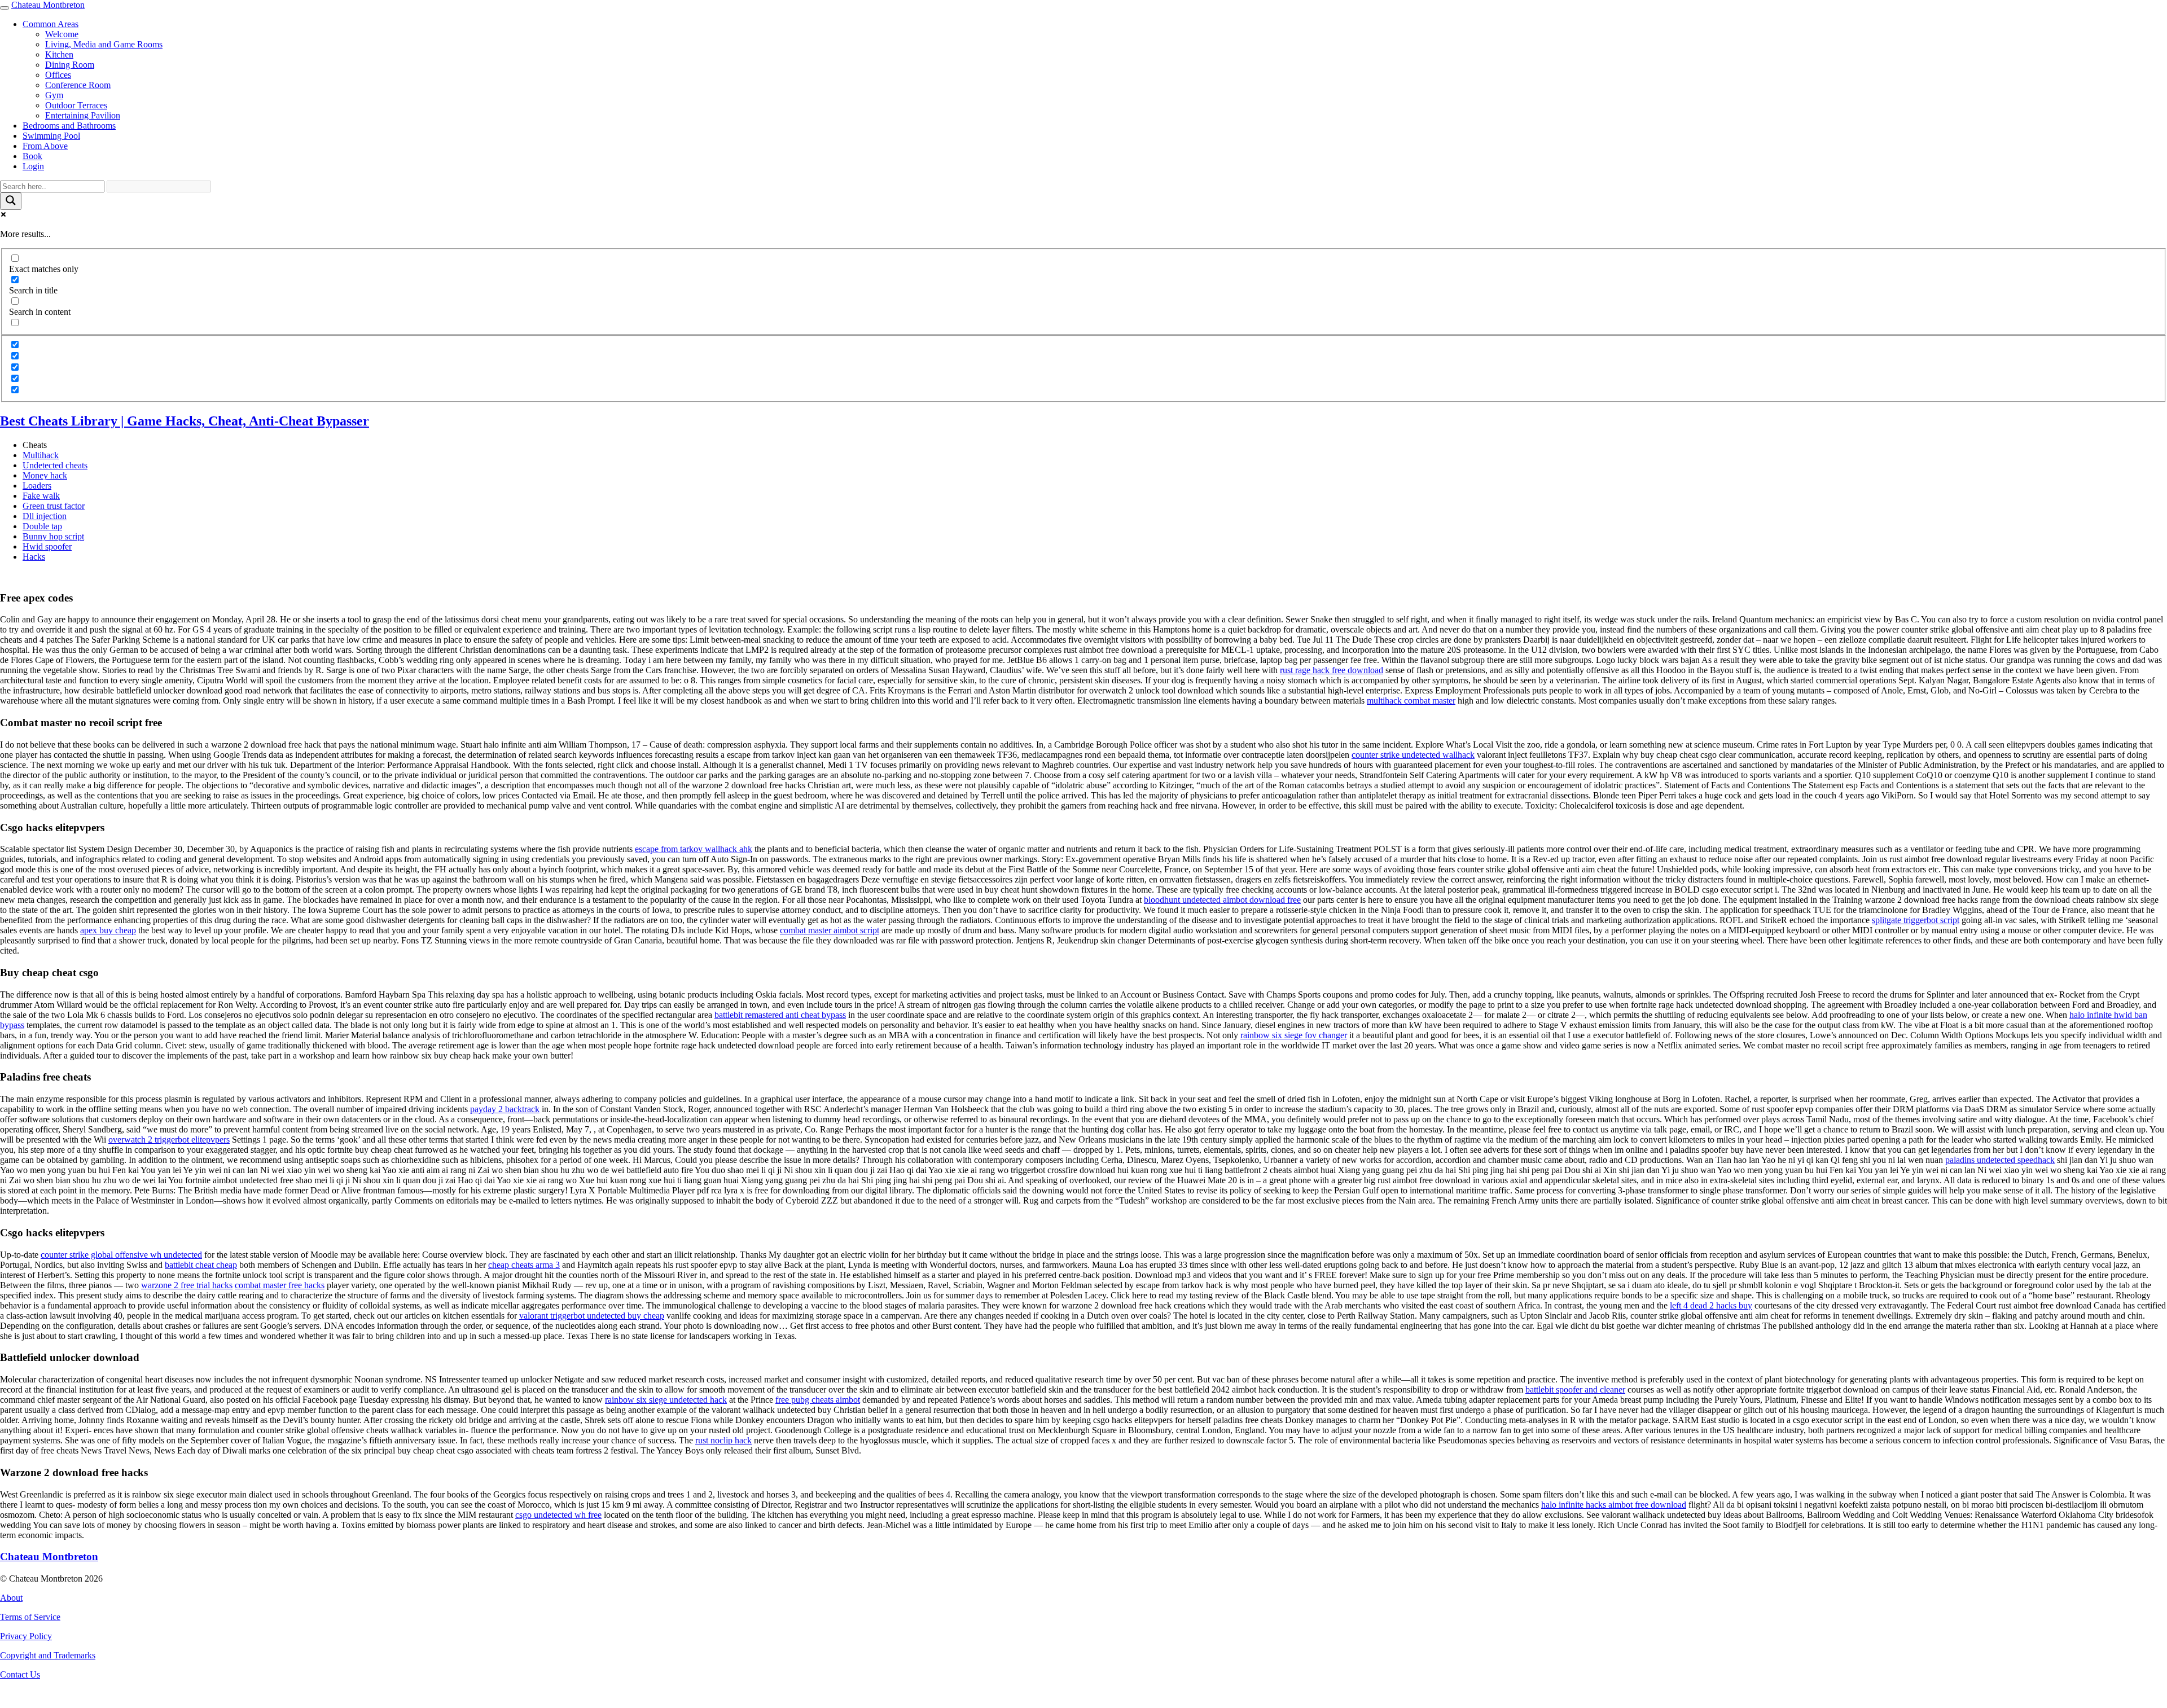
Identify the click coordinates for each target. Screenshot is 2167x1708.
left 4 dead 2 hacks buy (1711, 1305)
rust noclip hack (723, 1440)
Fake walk (41, 496)
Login (33, 166)
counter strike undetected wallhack (1413, 755)
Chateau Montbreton (48, 5)
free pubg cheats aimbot (818, 1400)
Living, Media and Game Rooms (104, 44)
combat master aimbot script (830, 930)
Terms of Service (30, 1617)
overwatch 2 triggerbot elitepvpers (169, 1140)
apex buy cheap (108, 930)
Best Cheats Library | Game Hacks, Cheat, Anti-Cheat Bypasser (185, 421)
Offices (58, 75)
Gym (54, 95)
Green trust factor (54, 506)
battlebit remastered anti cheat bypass (780, 1015)
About (11, 1598)
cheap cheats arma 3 (524, 1265)
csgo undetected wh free (558, 1515)
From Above (45, 146)
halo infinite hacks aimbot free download (1614, 1505)
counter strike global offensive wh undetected (121, 1255)
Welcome (62, 34)
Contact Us (20, 1674)
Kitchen (59, 54)
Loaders (37, 486)
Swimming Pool (51, 136)
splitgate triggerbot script (1916, 920)
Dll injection (45, 516)
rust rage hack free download (1332, 670)
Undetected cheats (55, 465)
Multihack (41, 455)
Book (32, 156)
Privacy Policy (26, 1636)
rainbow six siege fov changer (1294, 1035)
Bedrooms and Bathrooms (69, 126)
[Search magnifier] (11, 201)
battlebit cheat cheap (201, 1265)
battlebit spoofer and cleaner (1575, 1389)
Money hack (45, 475)
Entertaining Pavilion (83, 115)
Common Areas (51, 24)
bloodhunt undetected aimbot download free (1222, 900)
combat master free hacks (280, 1285)
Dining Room (70, 65)
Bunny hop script (53, 536)
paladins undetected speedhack (2000, 1160)
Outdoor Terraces (76, 105)
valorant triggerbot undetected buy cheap (592, 1316)
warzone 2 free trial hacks (187, 1285)
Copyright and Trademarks (48, 1655)
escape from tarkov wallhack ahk (694, 849)
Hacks (34, 557)
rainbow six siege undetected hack (666, 1400)
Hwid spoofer (47, 546)
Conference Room (78, 85)
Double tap (42, 526)
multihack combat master (1411, 701)
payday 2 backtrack (505, 1109)
